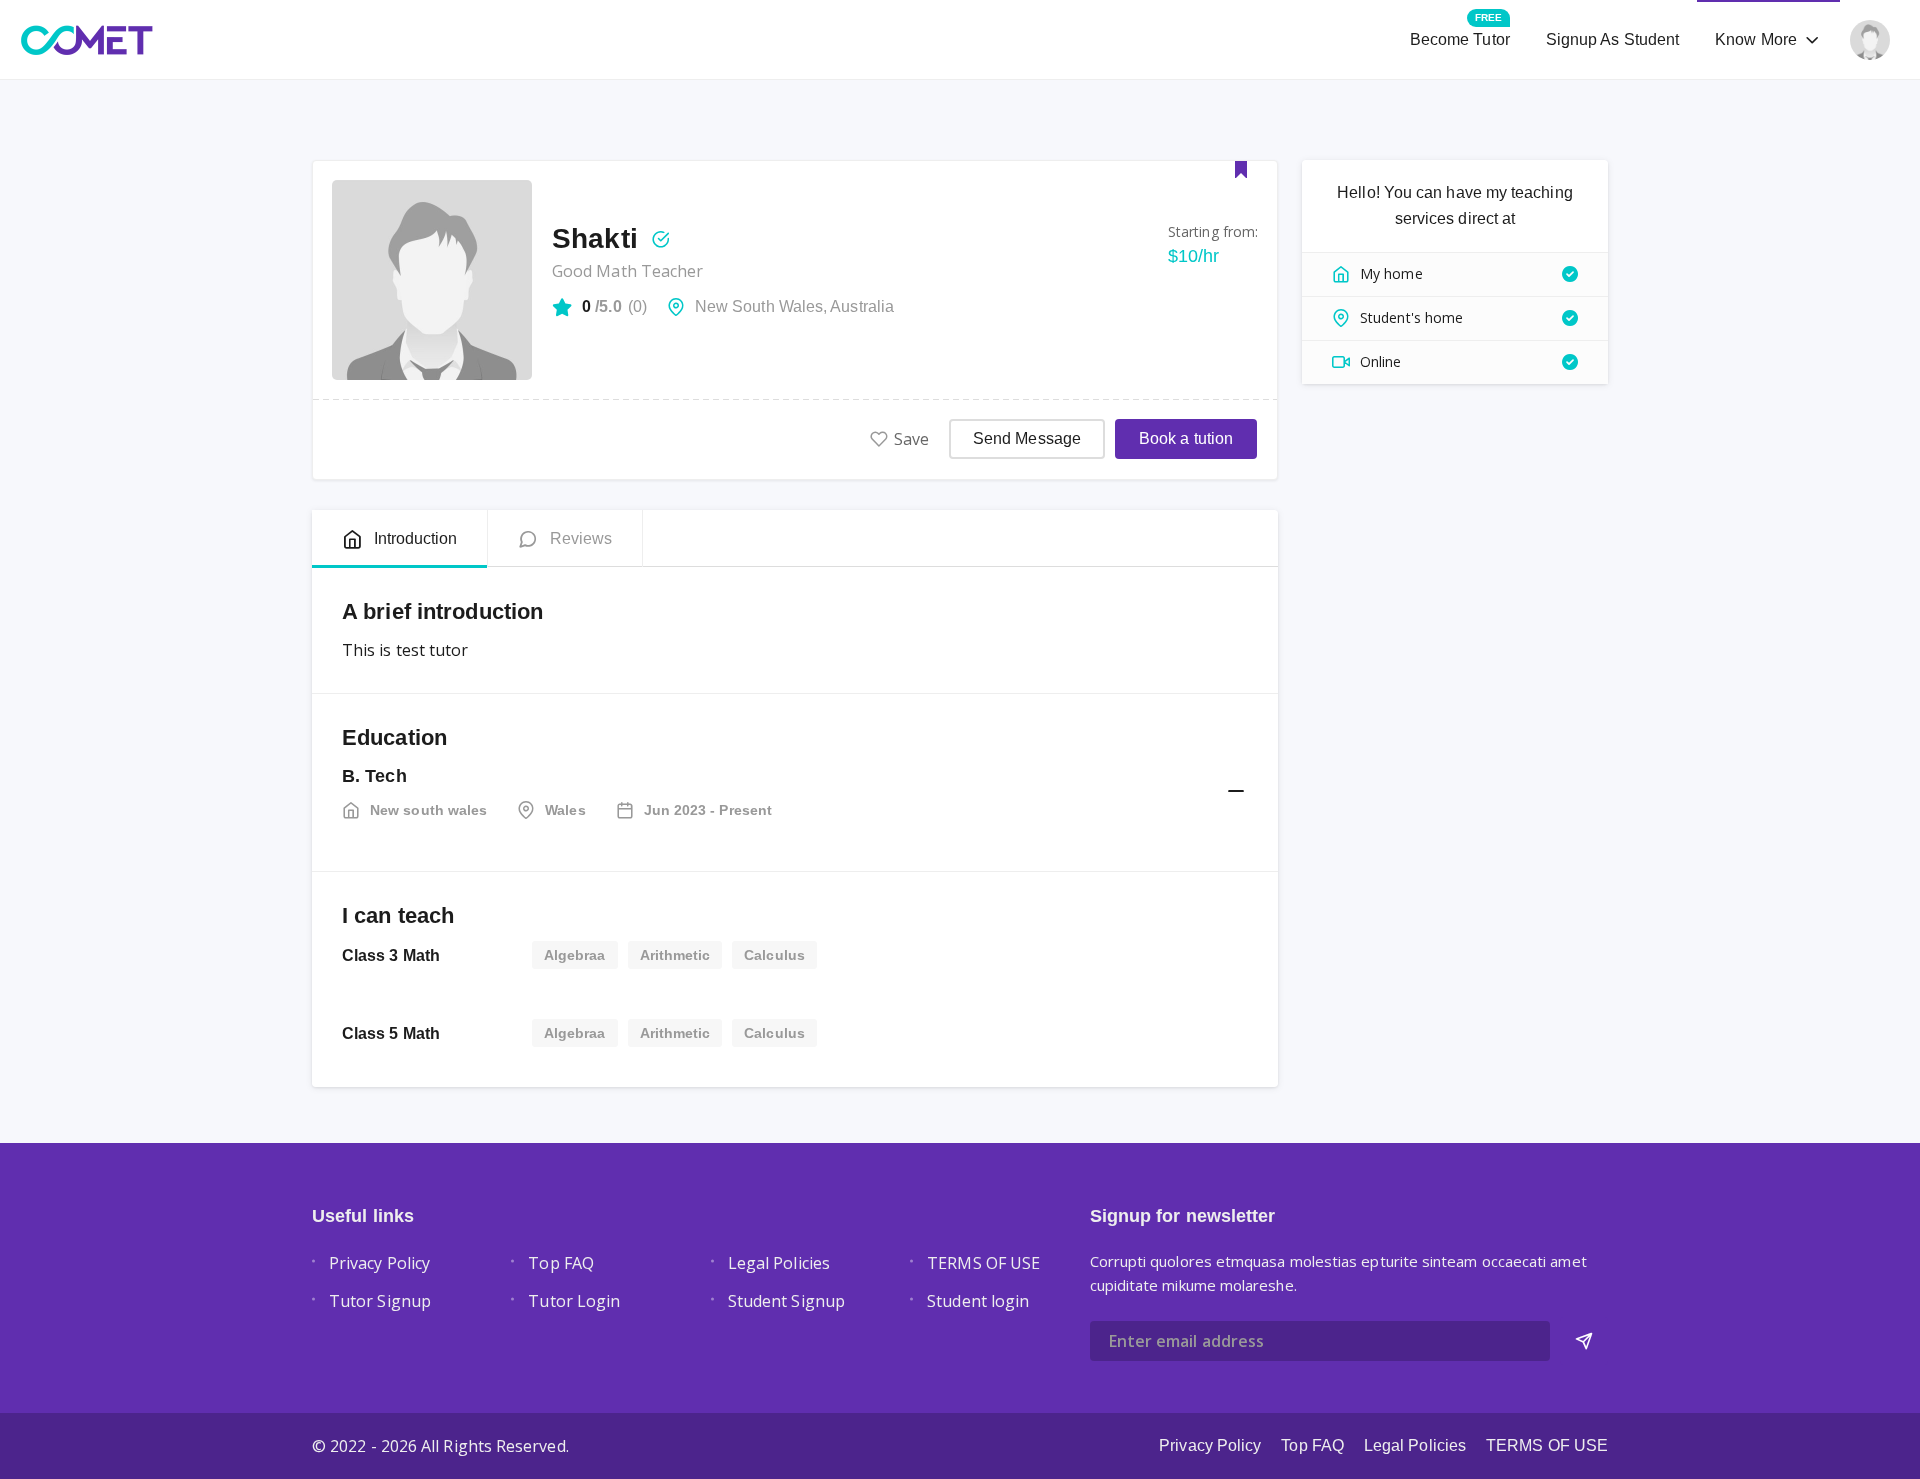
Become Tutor (1460, 30)
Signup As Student (1612, 39)
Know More (1756, 39)
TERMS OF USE (983, 1263)
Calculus (774, 955)
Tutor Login (574, 1301)
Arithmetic (675, 955)
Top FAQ (561, 1263)
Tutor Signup (380, 1301)
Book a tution (1186, 438)
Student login (978, 1301)
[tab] (399, 539)
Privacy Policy (379, 1263)
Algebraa (575, 955)
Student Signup (786, 1301)
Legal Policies (779, 1263)
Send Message (1027, 438)
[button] (1231, 792)
